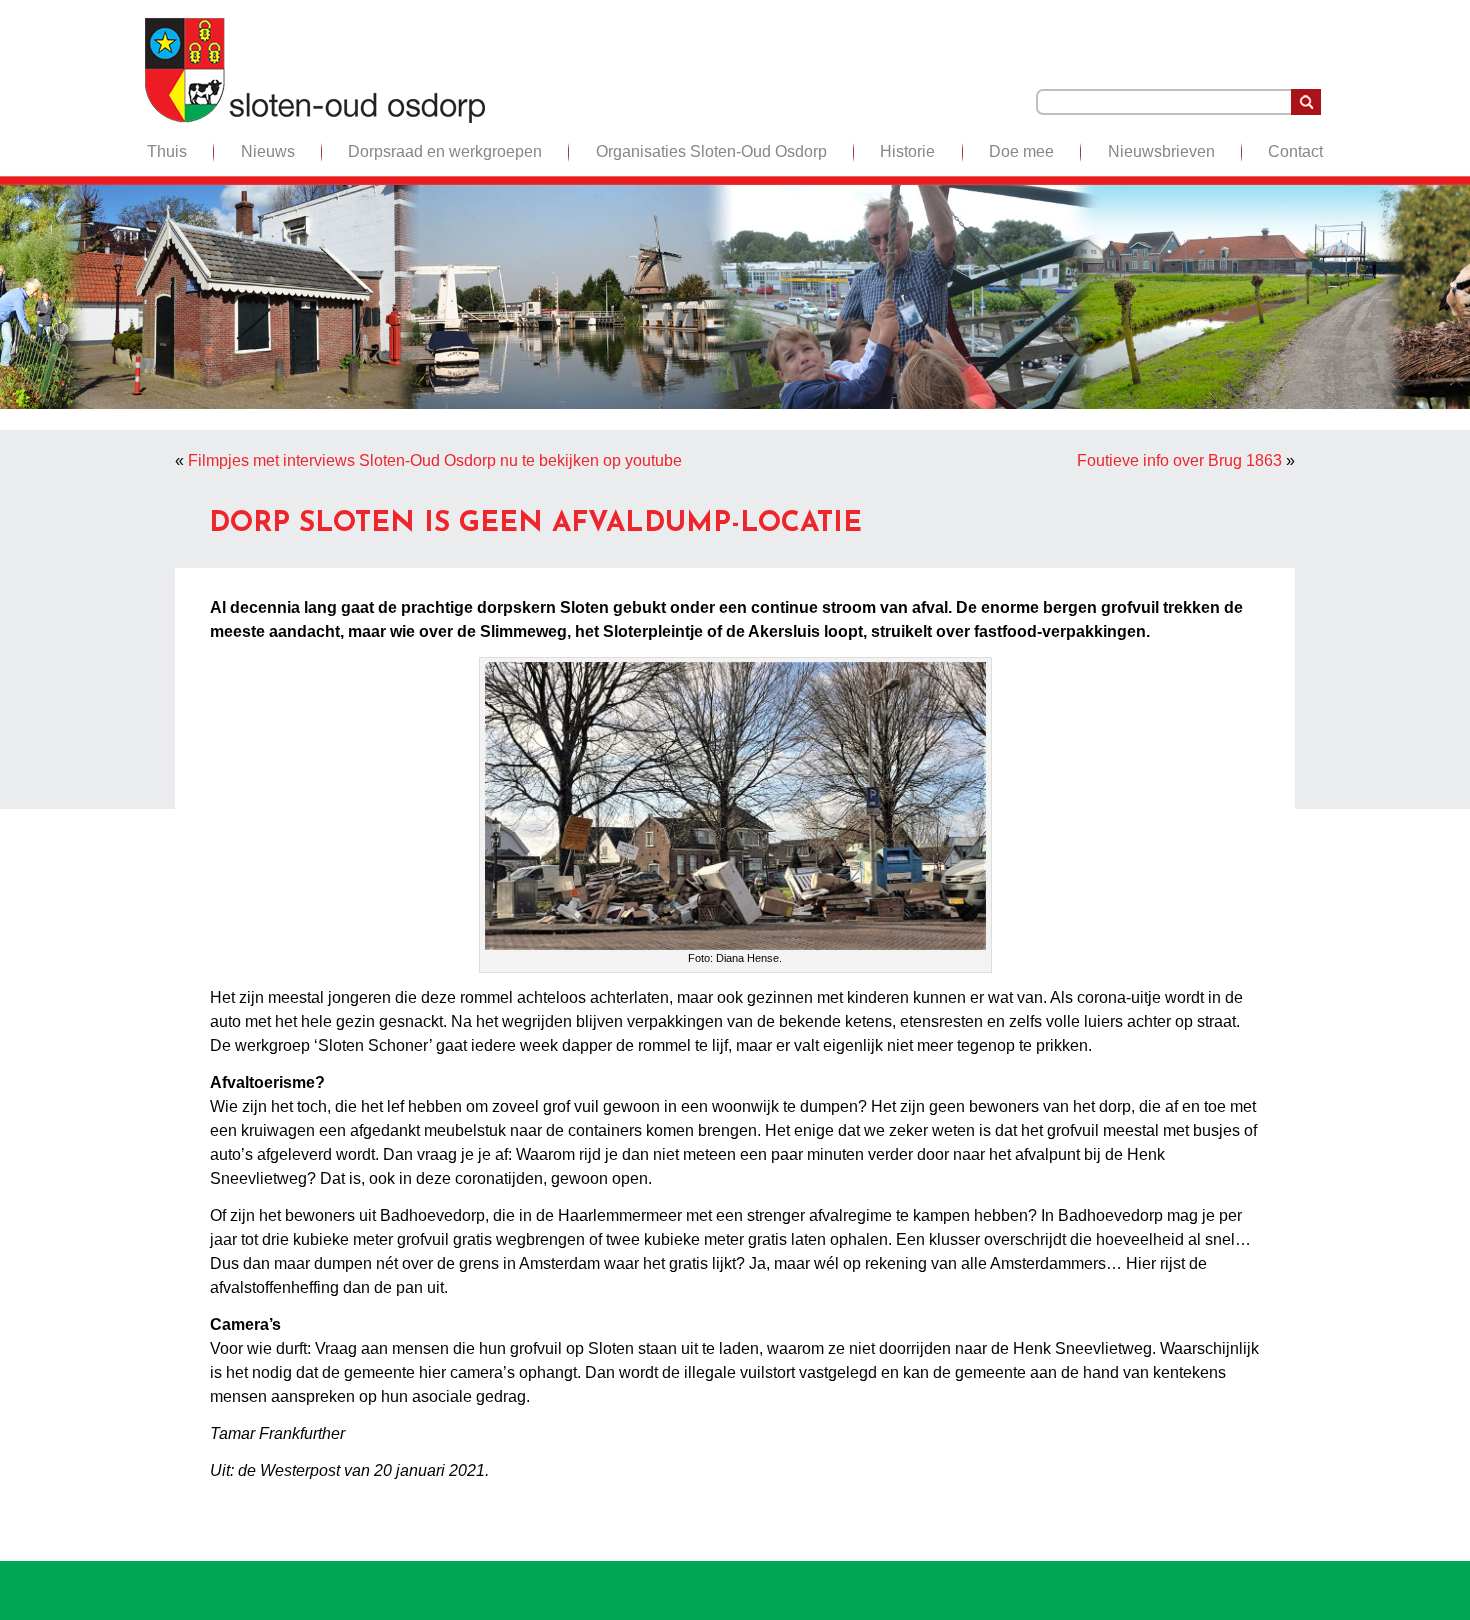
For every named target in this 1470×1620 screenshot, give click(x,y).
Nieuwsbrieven (1161, 151)
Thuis (167, 151)
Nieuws (268, 151)
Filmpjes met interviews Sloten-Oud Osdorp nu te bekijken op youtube (435, 460)
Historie (907, 151)
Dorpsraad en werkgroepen (445, 151)
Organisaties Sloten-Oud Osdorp (711, 151)
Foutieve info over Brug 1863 (1179, 460)
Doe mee (1021, 151)
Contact (1295, 151)
